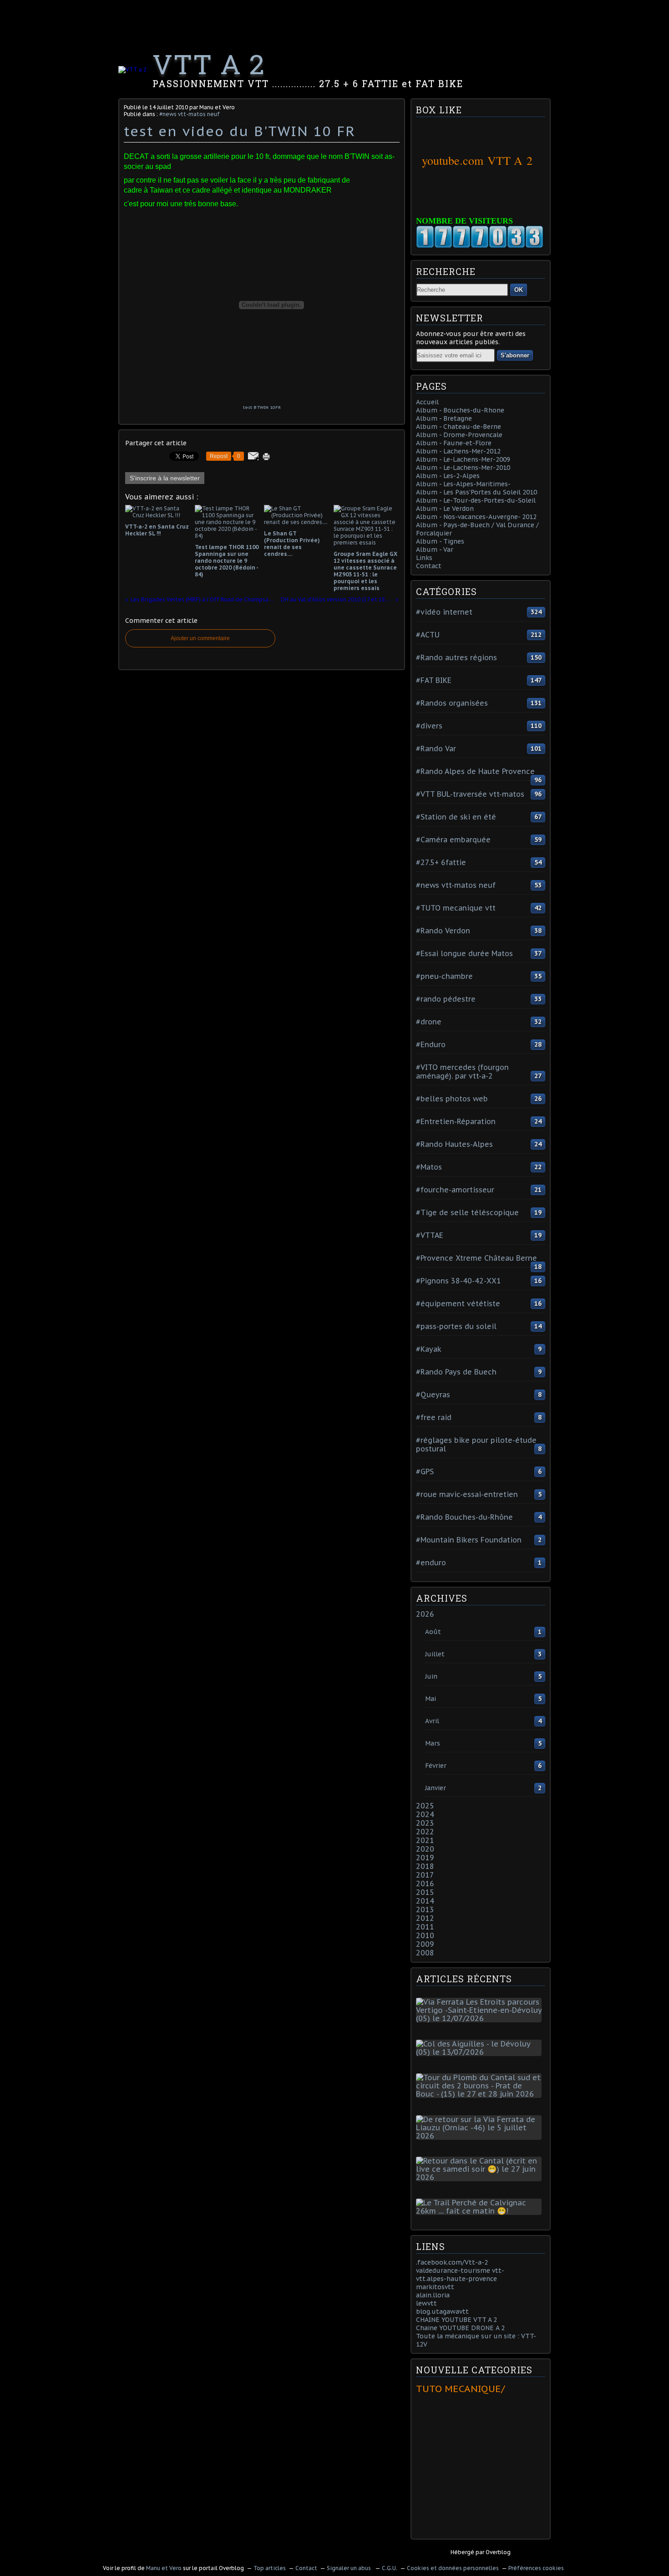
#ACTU (428, 635)
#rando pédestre (446, 999)
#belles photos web (452, 1099)
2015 (425, 1892)
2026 (425, 1614)
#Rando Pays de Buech (456, 1372)
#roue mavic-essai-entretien (467, 1494)
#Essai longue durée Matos (464, 953)
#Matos (429, 1167)
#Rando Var (436, 748)
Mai (431, 1699)
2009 (425, 1944)
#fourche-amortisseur (455, 1190)
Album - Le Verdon (445, 509)
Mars (433, 1743)
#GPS (425, 1471)
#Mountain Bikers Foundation (469, 1540)
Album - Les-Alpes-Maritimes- (463, 484)
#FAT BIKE (434, 680)
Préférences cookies (536, 2568)
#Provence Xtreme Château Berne (476, 1258)
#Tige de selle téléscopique (467, 1212)
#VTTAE (430, 1235)
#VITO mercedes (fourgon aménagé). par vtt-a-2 (462, 1072)
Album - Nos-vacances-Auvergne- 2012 (476, 517)
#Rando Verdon (443, 931)
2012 (425, 1918)
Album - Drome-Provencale (459, 435)
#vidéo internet (444, 612)
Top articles (270, 2568)
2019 (425, 1858)
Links (424, 558)
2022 (425, 1832)
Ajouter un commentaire (200, 638)
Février (436, 1766)
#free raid (434, 1417)
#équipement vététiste (458, 1303)
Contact (429, 566)
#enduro (431, 1563)
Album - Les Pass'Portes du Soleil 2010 (476, 492)
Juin (431, 1676)
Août (433, 1632)
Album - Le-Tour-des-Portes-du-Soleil (476, 500)
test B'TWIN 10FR (262, 407)
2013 (425, 1909)
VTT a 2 (209, 64)
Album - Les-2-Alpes (448, 476)
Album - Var (435, 550)
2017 (425, 1875)
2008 (425, 1953)
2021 (425, 1840)
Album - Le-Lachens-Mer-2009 (463, 459)
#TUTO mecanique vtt (456, 908)
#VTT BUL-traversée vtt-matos (470, 794)
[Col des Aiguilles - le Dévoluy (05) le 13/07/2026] (481, 2052)
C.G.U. (390, 2568)
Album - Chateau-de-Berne (459, 427)
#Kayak (429, 1349)
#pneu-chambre (444, 976)
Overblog (498, 2552)
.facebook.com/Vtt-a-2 (452, 2262)
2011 (425, 1927)
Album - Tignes (440, 541)
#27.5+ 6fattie (441, 862)
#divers (429, 726)
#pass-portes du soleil (456, 1326)
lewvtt (426, 2303)
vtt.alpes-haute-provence (456, 2279)
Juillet (435, 1654)
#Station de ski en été (456, 817)
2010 (425, 1935)
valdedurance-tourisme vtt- (460, 2271)
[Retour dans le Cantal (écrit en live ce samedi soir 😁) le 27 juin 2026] (481, 2177)
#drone (429, 1022)
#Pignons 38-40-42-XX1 (459, 1281)
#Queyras (433, 1395)
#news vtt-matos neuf (190, 114)
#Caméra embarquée (453, 840)
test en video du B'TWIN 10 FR (240, 131)
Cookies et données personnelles (453, 2568)
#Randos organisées (452, 703)
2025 (425, 1806)
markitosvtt (435, 2287)
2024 (425, 1814)
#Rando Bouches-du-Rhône (464, 1517)
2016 (425, 1884)
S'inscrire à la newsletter (165, 478)
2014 (425, 1901)
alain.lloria (433, 2295)
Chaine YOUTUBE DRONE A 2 (460, 2328)
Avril (432, 1721)
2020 (425, 1849)
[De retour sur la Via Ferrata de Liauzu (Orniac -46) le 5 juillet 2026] (481, 2136)
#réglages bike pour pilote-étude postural (476, 1444)
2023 (425, 1823)
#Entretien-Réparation (456, 1121)
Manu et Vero (164, 2568)
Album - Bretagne (444, 418)
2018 (425, 1866)
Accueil (427, 402)
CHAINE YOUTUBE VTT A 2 (456, 2320)
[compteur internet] (480, 246)
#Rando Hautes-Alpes (454, 1144)
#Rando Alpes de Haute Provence (475, 771)
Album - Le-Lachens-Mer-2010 (463, 468)
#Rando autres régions (456, 657)
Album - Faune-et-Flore (454, 443)
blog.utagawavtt (442, 2311)
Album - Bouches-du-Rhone (460, 410)
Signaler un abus (350, 2568)
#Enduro (431, 1044)
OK (519, 290)
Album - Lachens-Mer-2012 (458, 451)
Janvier (436, 1788)
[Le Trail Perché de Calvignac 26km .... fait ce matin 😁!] (481, 2211)
